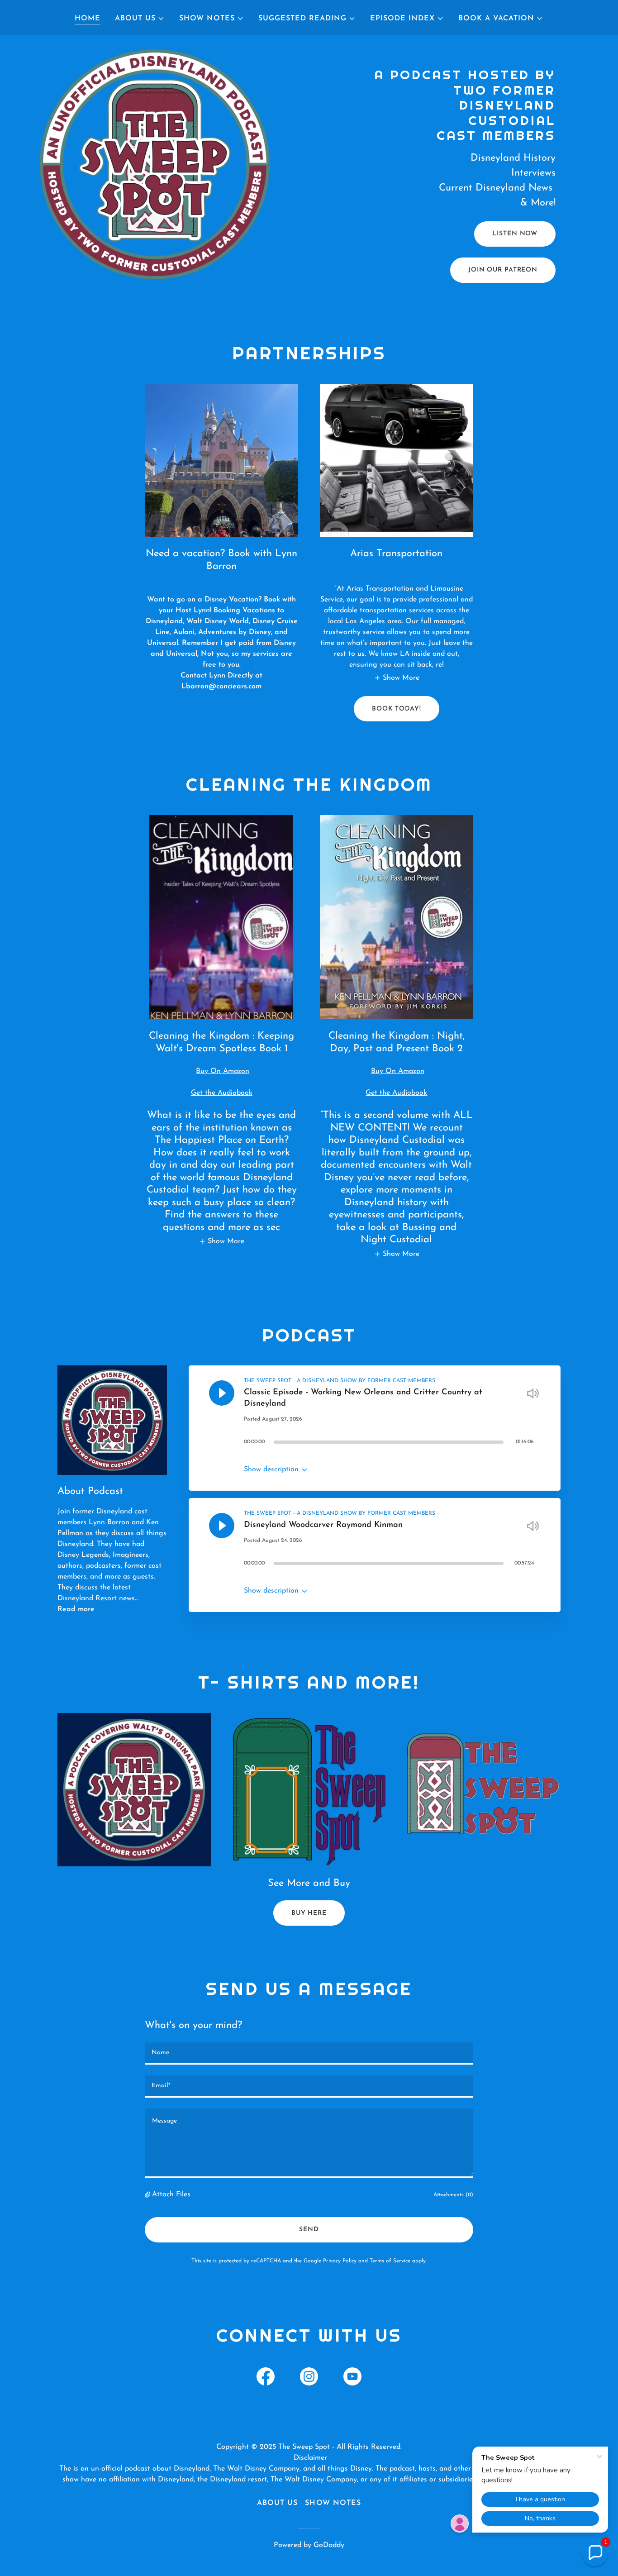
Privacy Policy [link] (340, 2261)
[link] (266, 2378)
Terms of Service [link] (390, 2261)
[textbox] (309, 2054)
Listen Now (515, 234)
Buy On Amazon (223, 1071)
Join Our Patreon (503, 270)
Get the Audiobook (222, 1093)
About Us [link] (277, 2503)
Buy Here (309, 1913)
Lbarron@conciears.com (221, 687)
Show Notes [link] (333, 2503)
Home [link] (88, 19)
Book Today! (397, 709)
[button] (140, 19)
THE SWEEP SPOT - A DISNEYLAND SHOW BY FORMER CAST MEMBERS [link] (340, 1381)
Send (309, 2230)
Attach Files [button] (171, 2194)
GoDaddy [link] (329, 2545)
